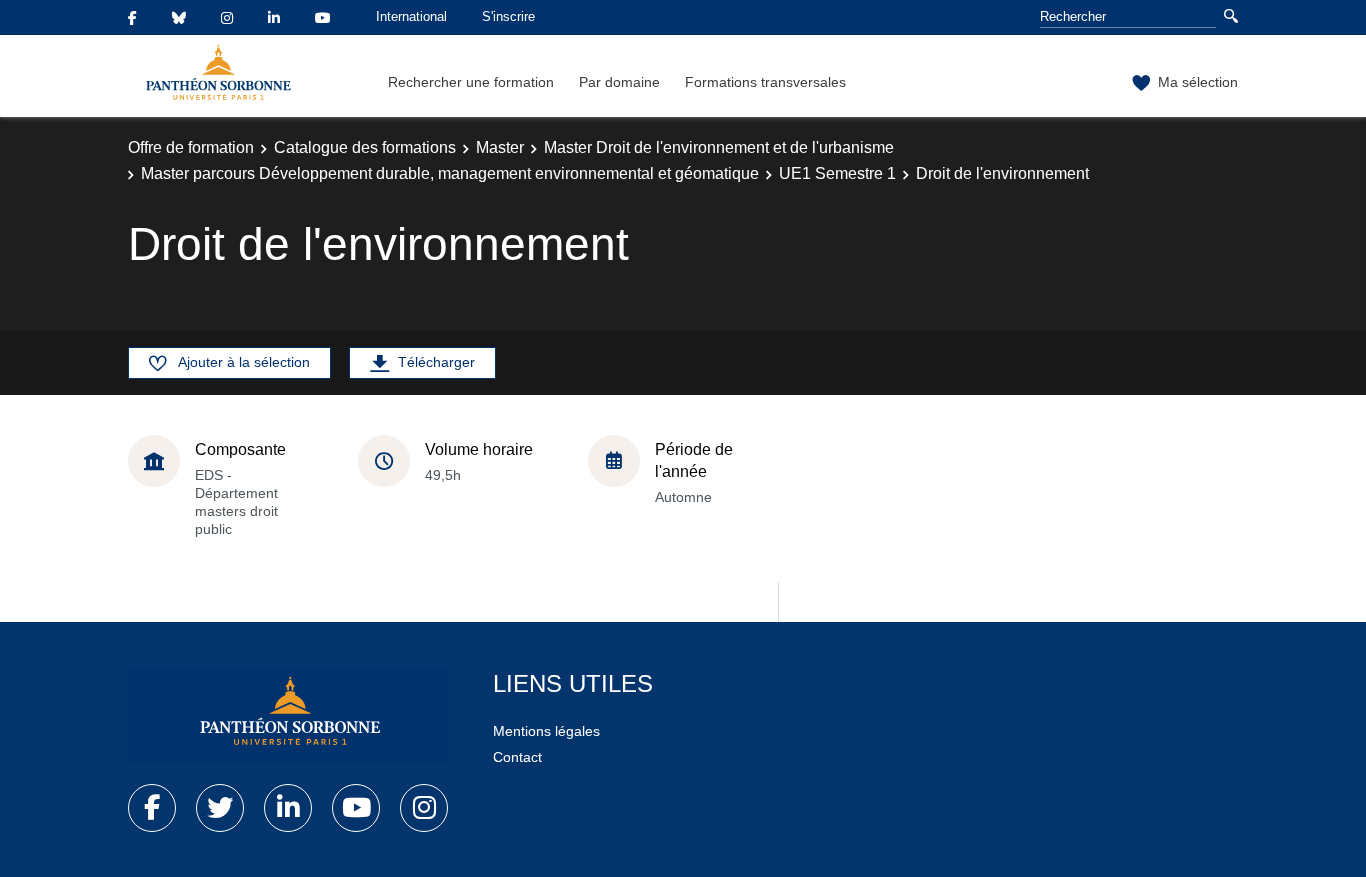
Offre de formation (191, 147)
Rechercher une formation (471, 82)
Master (500, 147)
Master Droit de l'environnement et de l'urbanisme (719, 147)
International (411, 16)
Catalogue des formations (365, 147)
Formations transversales (765, 82)
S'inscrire (508, 16)
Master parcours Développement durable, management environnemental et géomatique (450, 173)
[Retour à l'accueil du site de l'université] (288, 715)
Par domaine (619, 82)
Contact (517, 757)
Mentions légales (546, 731)
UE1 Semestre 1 (837, 173)
